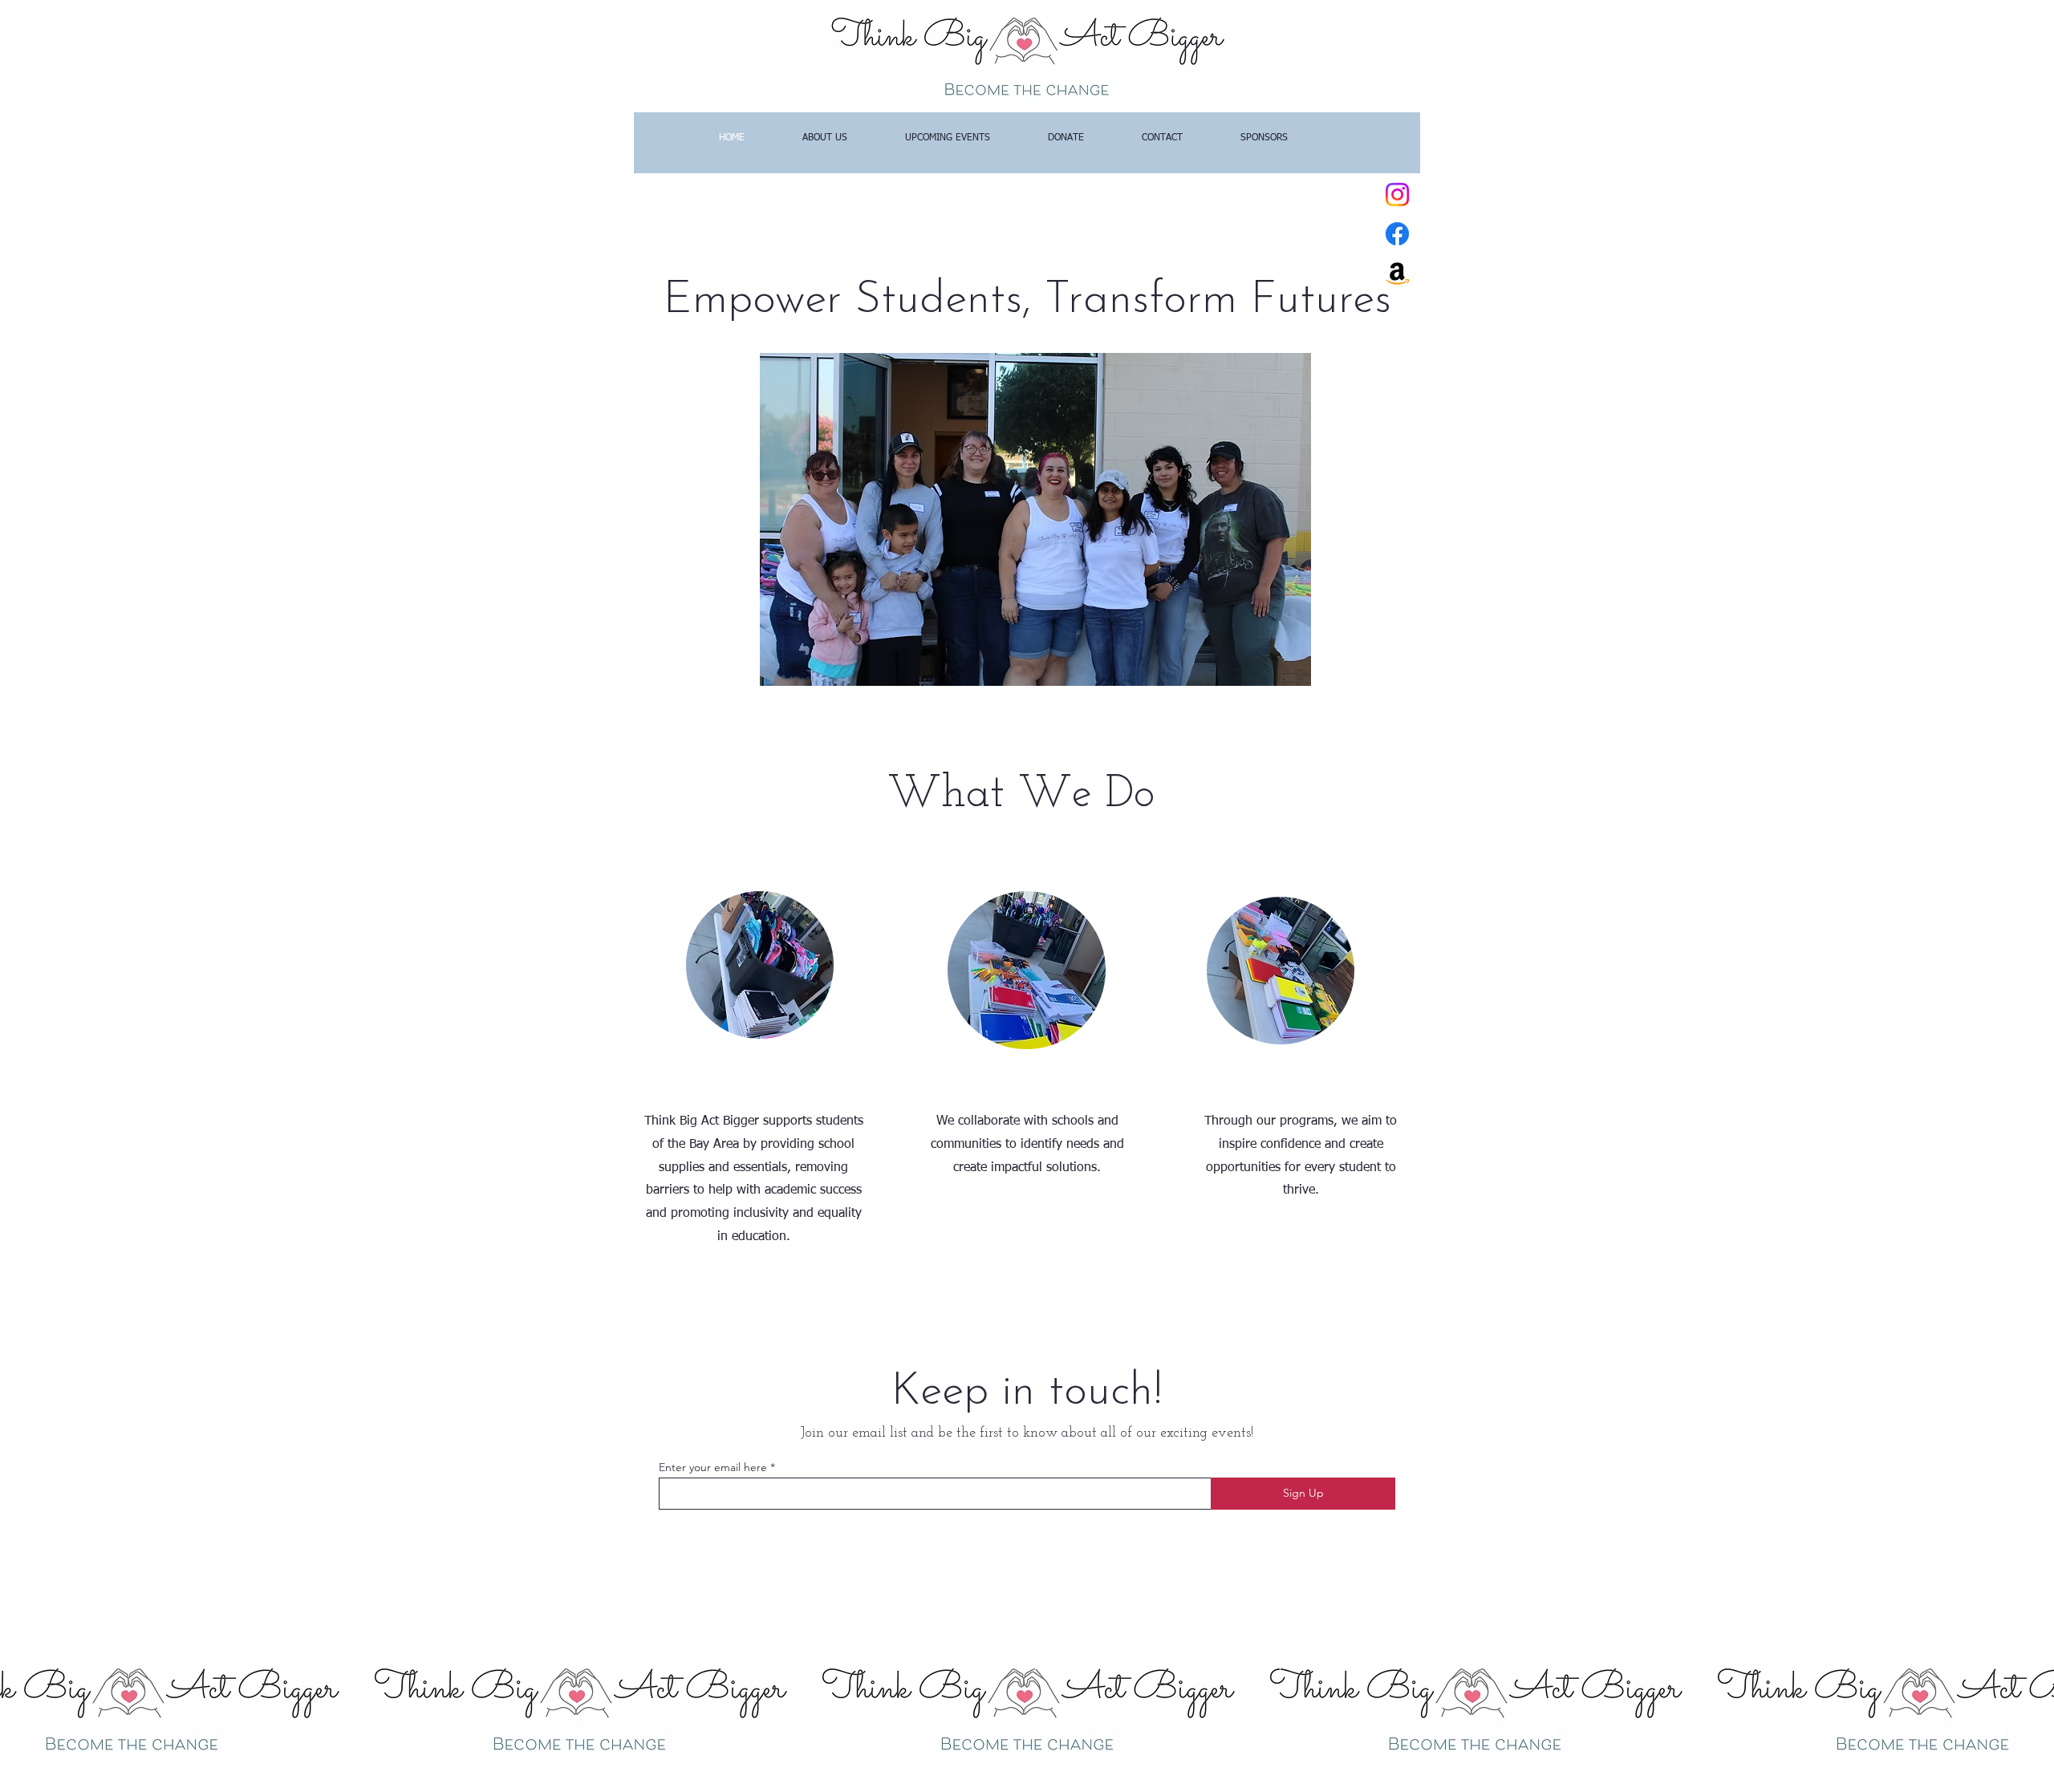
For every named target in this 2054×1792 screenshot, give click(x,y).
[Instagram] (1397, 195)
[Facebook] (1397, 234)
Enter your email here (713, 1467)
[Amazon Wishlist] (1397, 273)
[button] (1035, 519)
